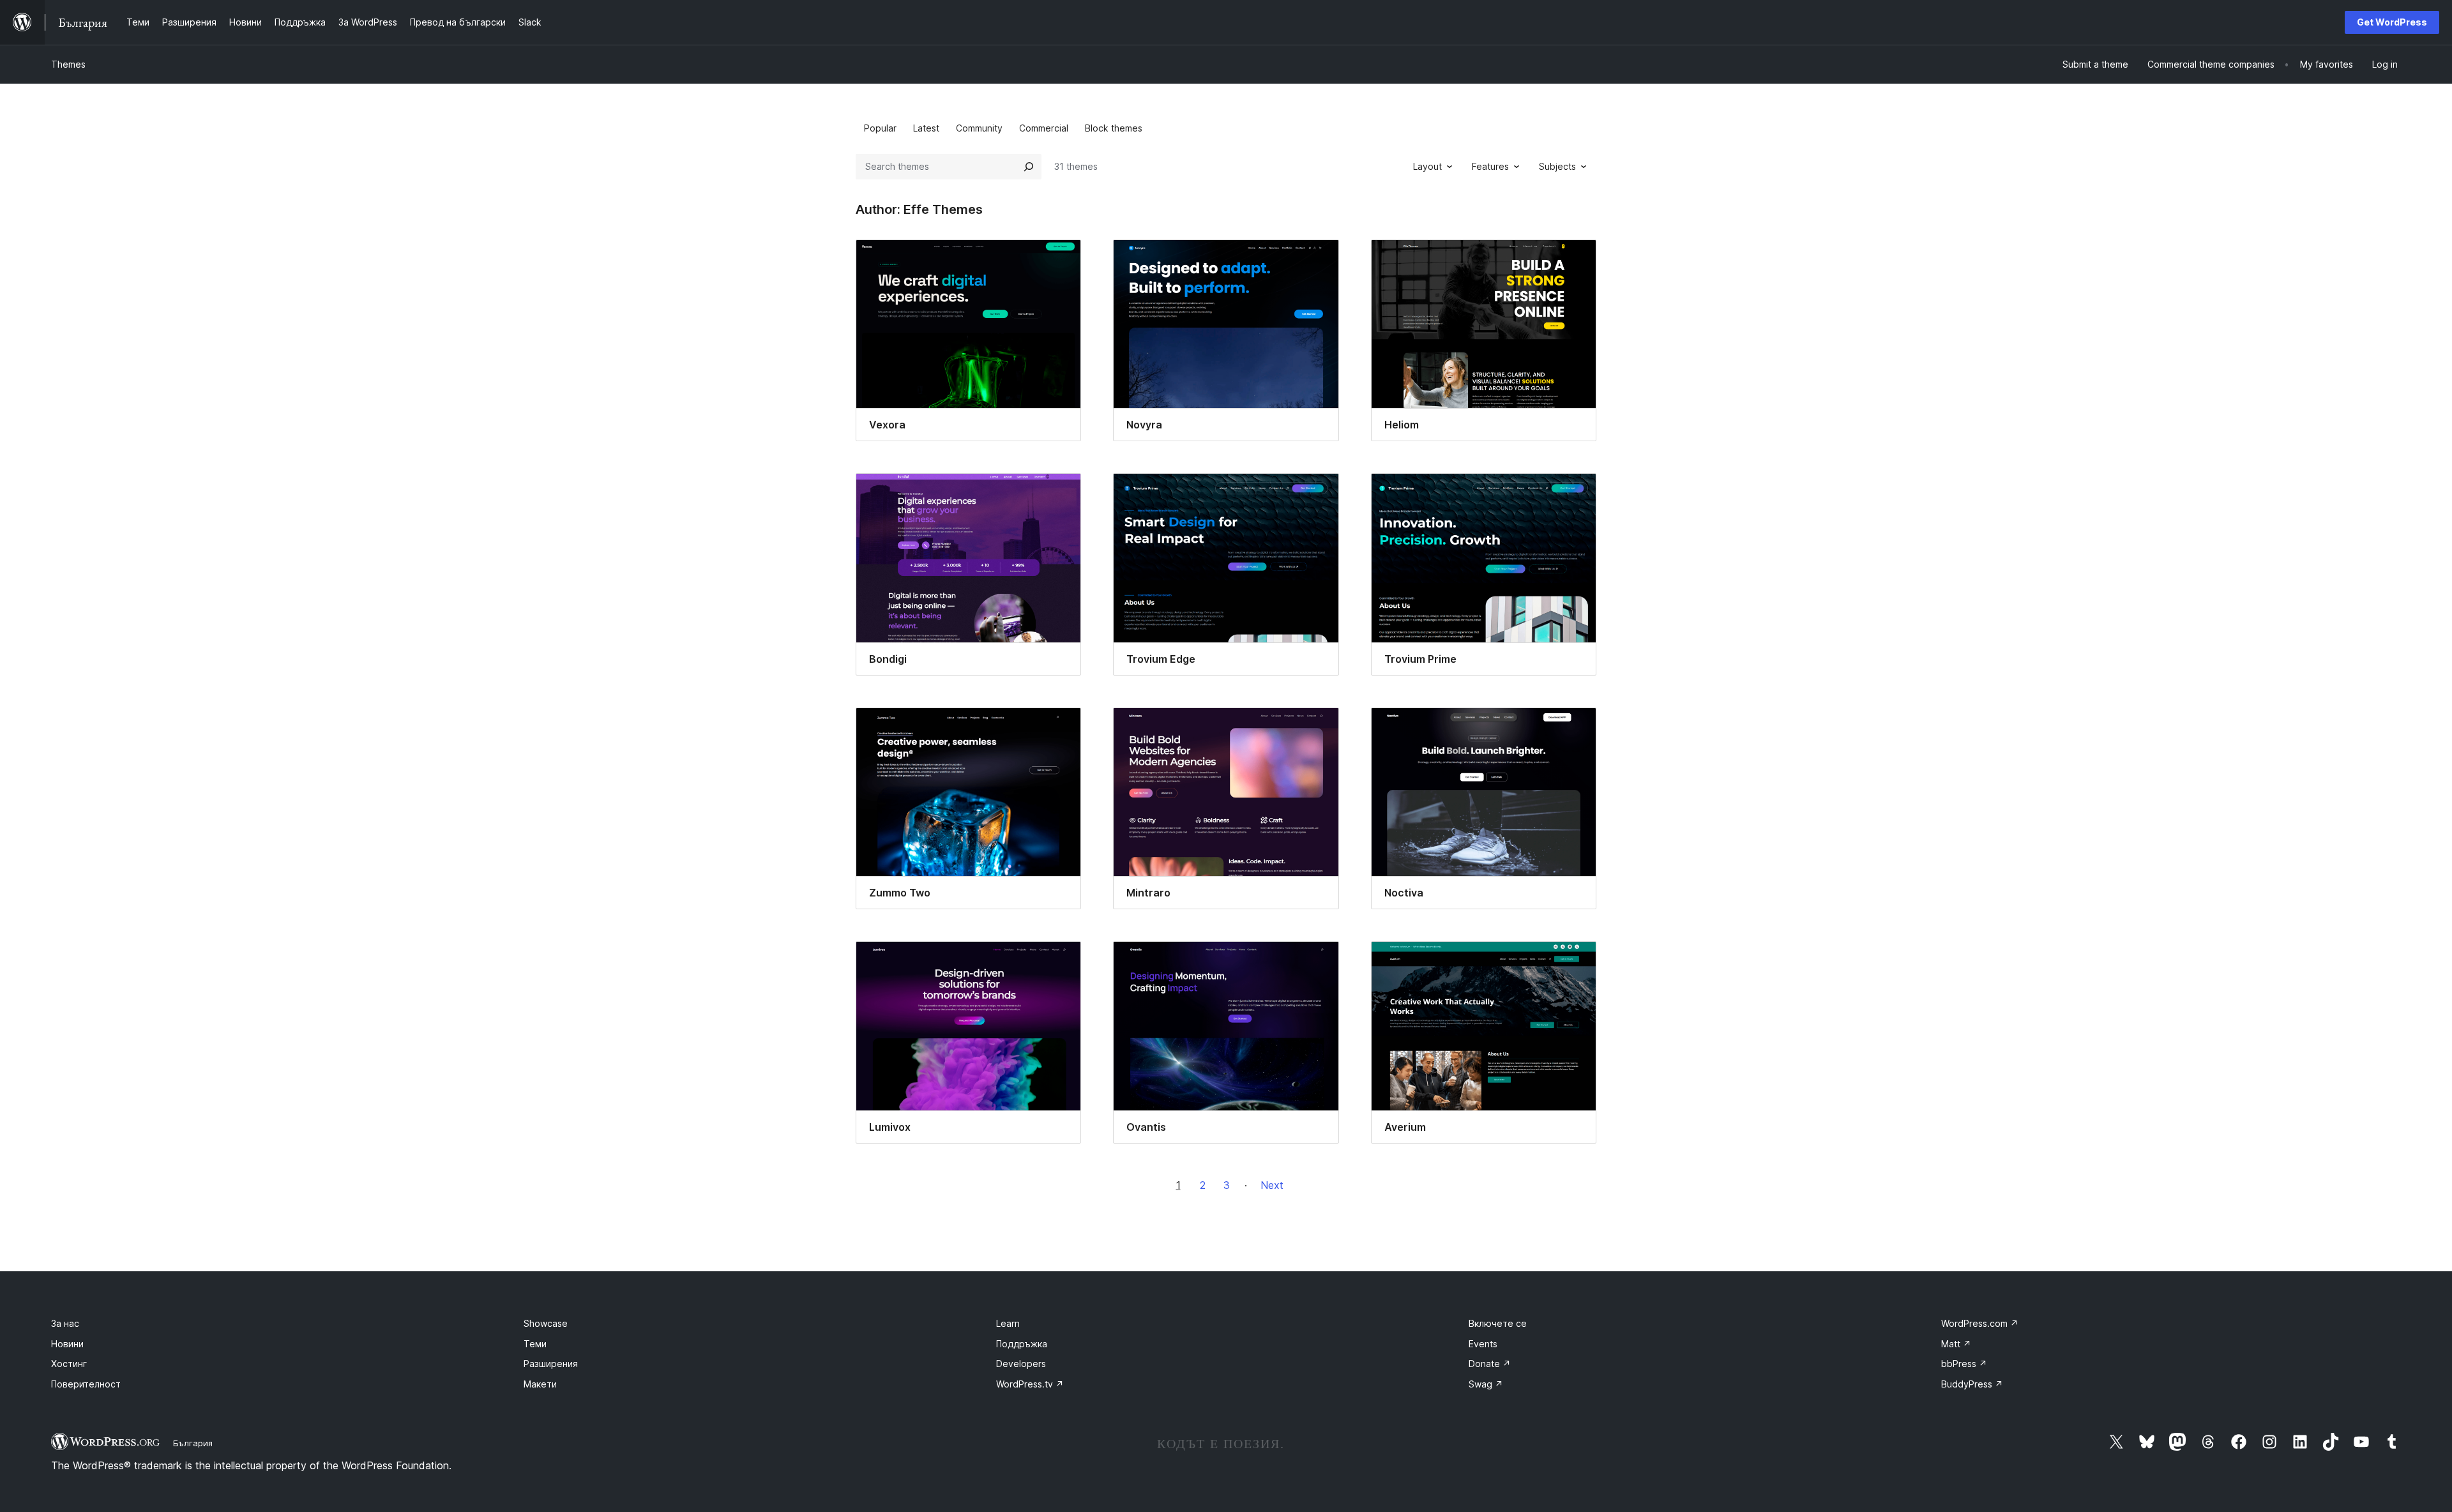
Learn (1008, 1323)
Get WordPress (2392, 22)
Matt (1956, 1344)
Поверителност (86, 1384)
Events (1483, 1344)
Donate (1490, 1364)
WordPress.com (1980, 1323)
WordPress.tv (1030, 1384)
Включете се (1498, 1323)
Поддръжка (1022, 1344)
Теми (535, 1344)
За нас (65, 1323)
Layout (1427, 166)
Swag (1486, 1384)
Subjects (1557, 166)
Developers (1021, 1364)
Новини (67, 1344)
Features (1490, 166)
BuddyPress (1972, 1384)
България (193, 1443)
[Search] (1029, 167)
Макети (540, 1384)
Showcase (546, 1323)
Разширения (551, 1364)
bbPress (1964, 1364)
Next (1272, 1185)
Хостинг (69, 1364)
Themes (68, 64)
